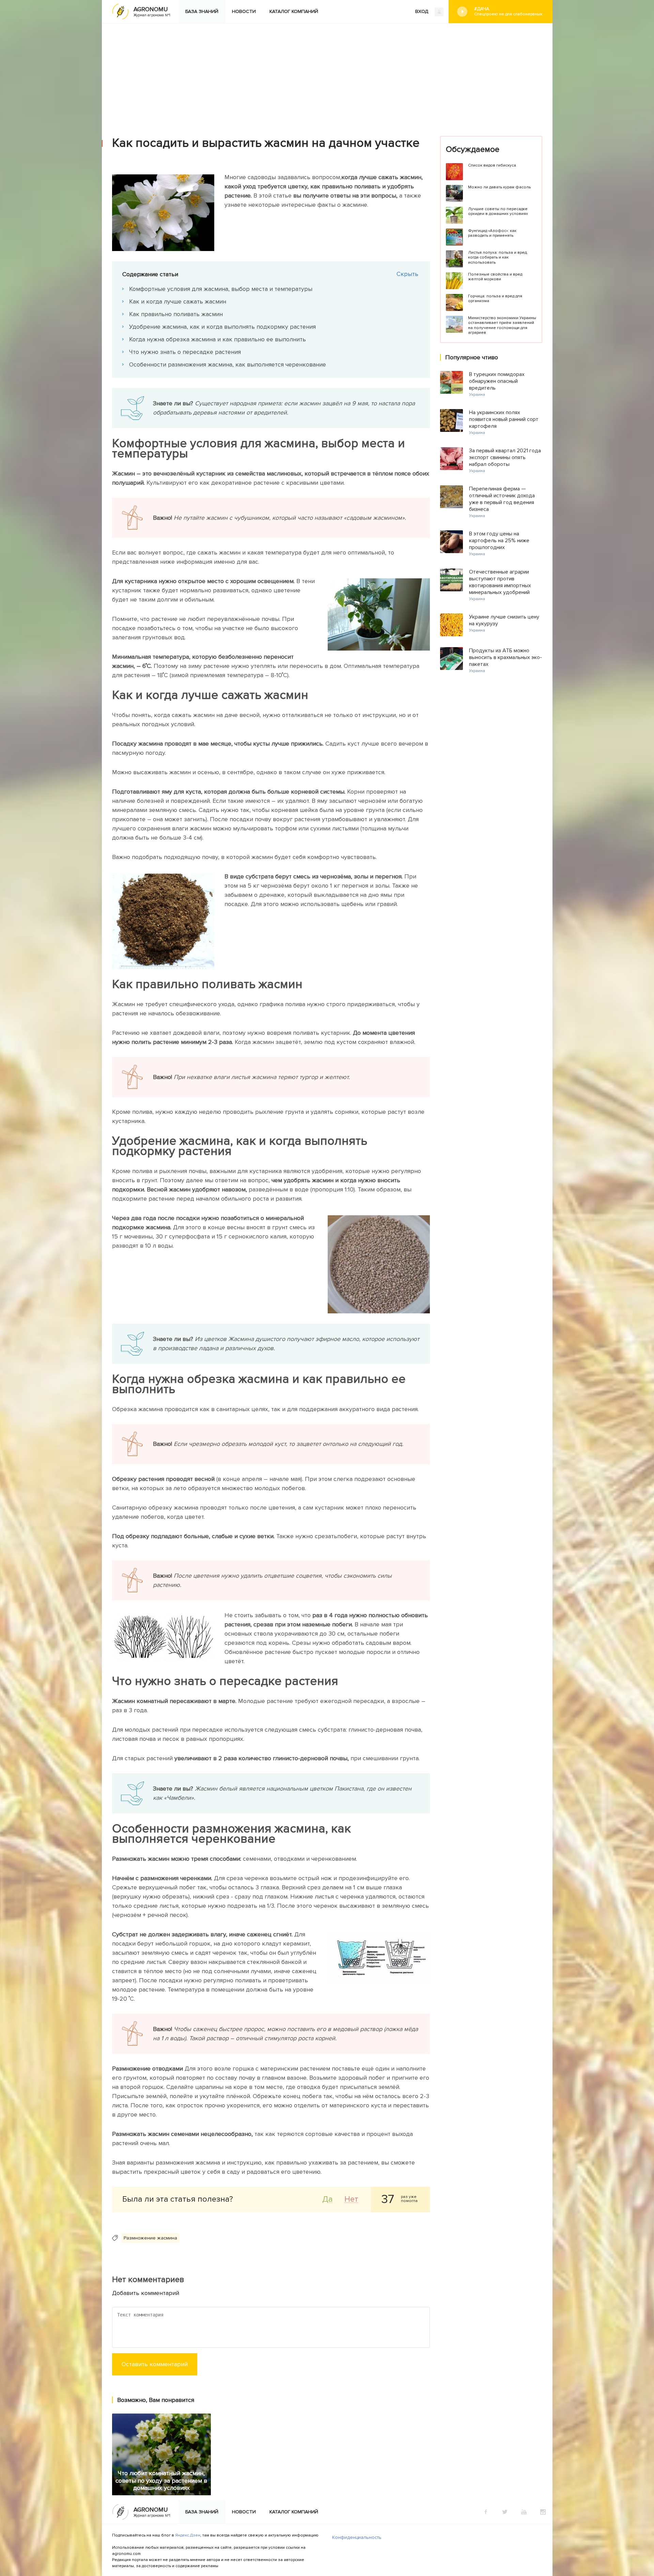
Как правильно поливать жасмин (176, 314)
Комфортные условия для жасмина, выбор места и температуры (221, 289)
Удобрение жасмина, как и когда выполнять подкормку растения (222, 327)
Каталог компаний (294, 11)
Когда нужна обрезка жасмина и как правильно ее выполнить (217, 339)
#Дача (508, 11)
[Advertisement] (327, 75)
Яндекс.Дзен (188, 2535)
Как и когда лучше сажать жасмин (178, 301)
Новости (244, 11)
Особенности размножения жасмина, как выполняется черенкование (228, 364)
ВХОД (422, 11)
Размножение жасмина (150, 2238)
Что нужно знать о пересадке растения (185, 352)
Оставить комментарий (155, 2364)
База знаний (202, 11)
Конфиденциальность (357, 2537)
